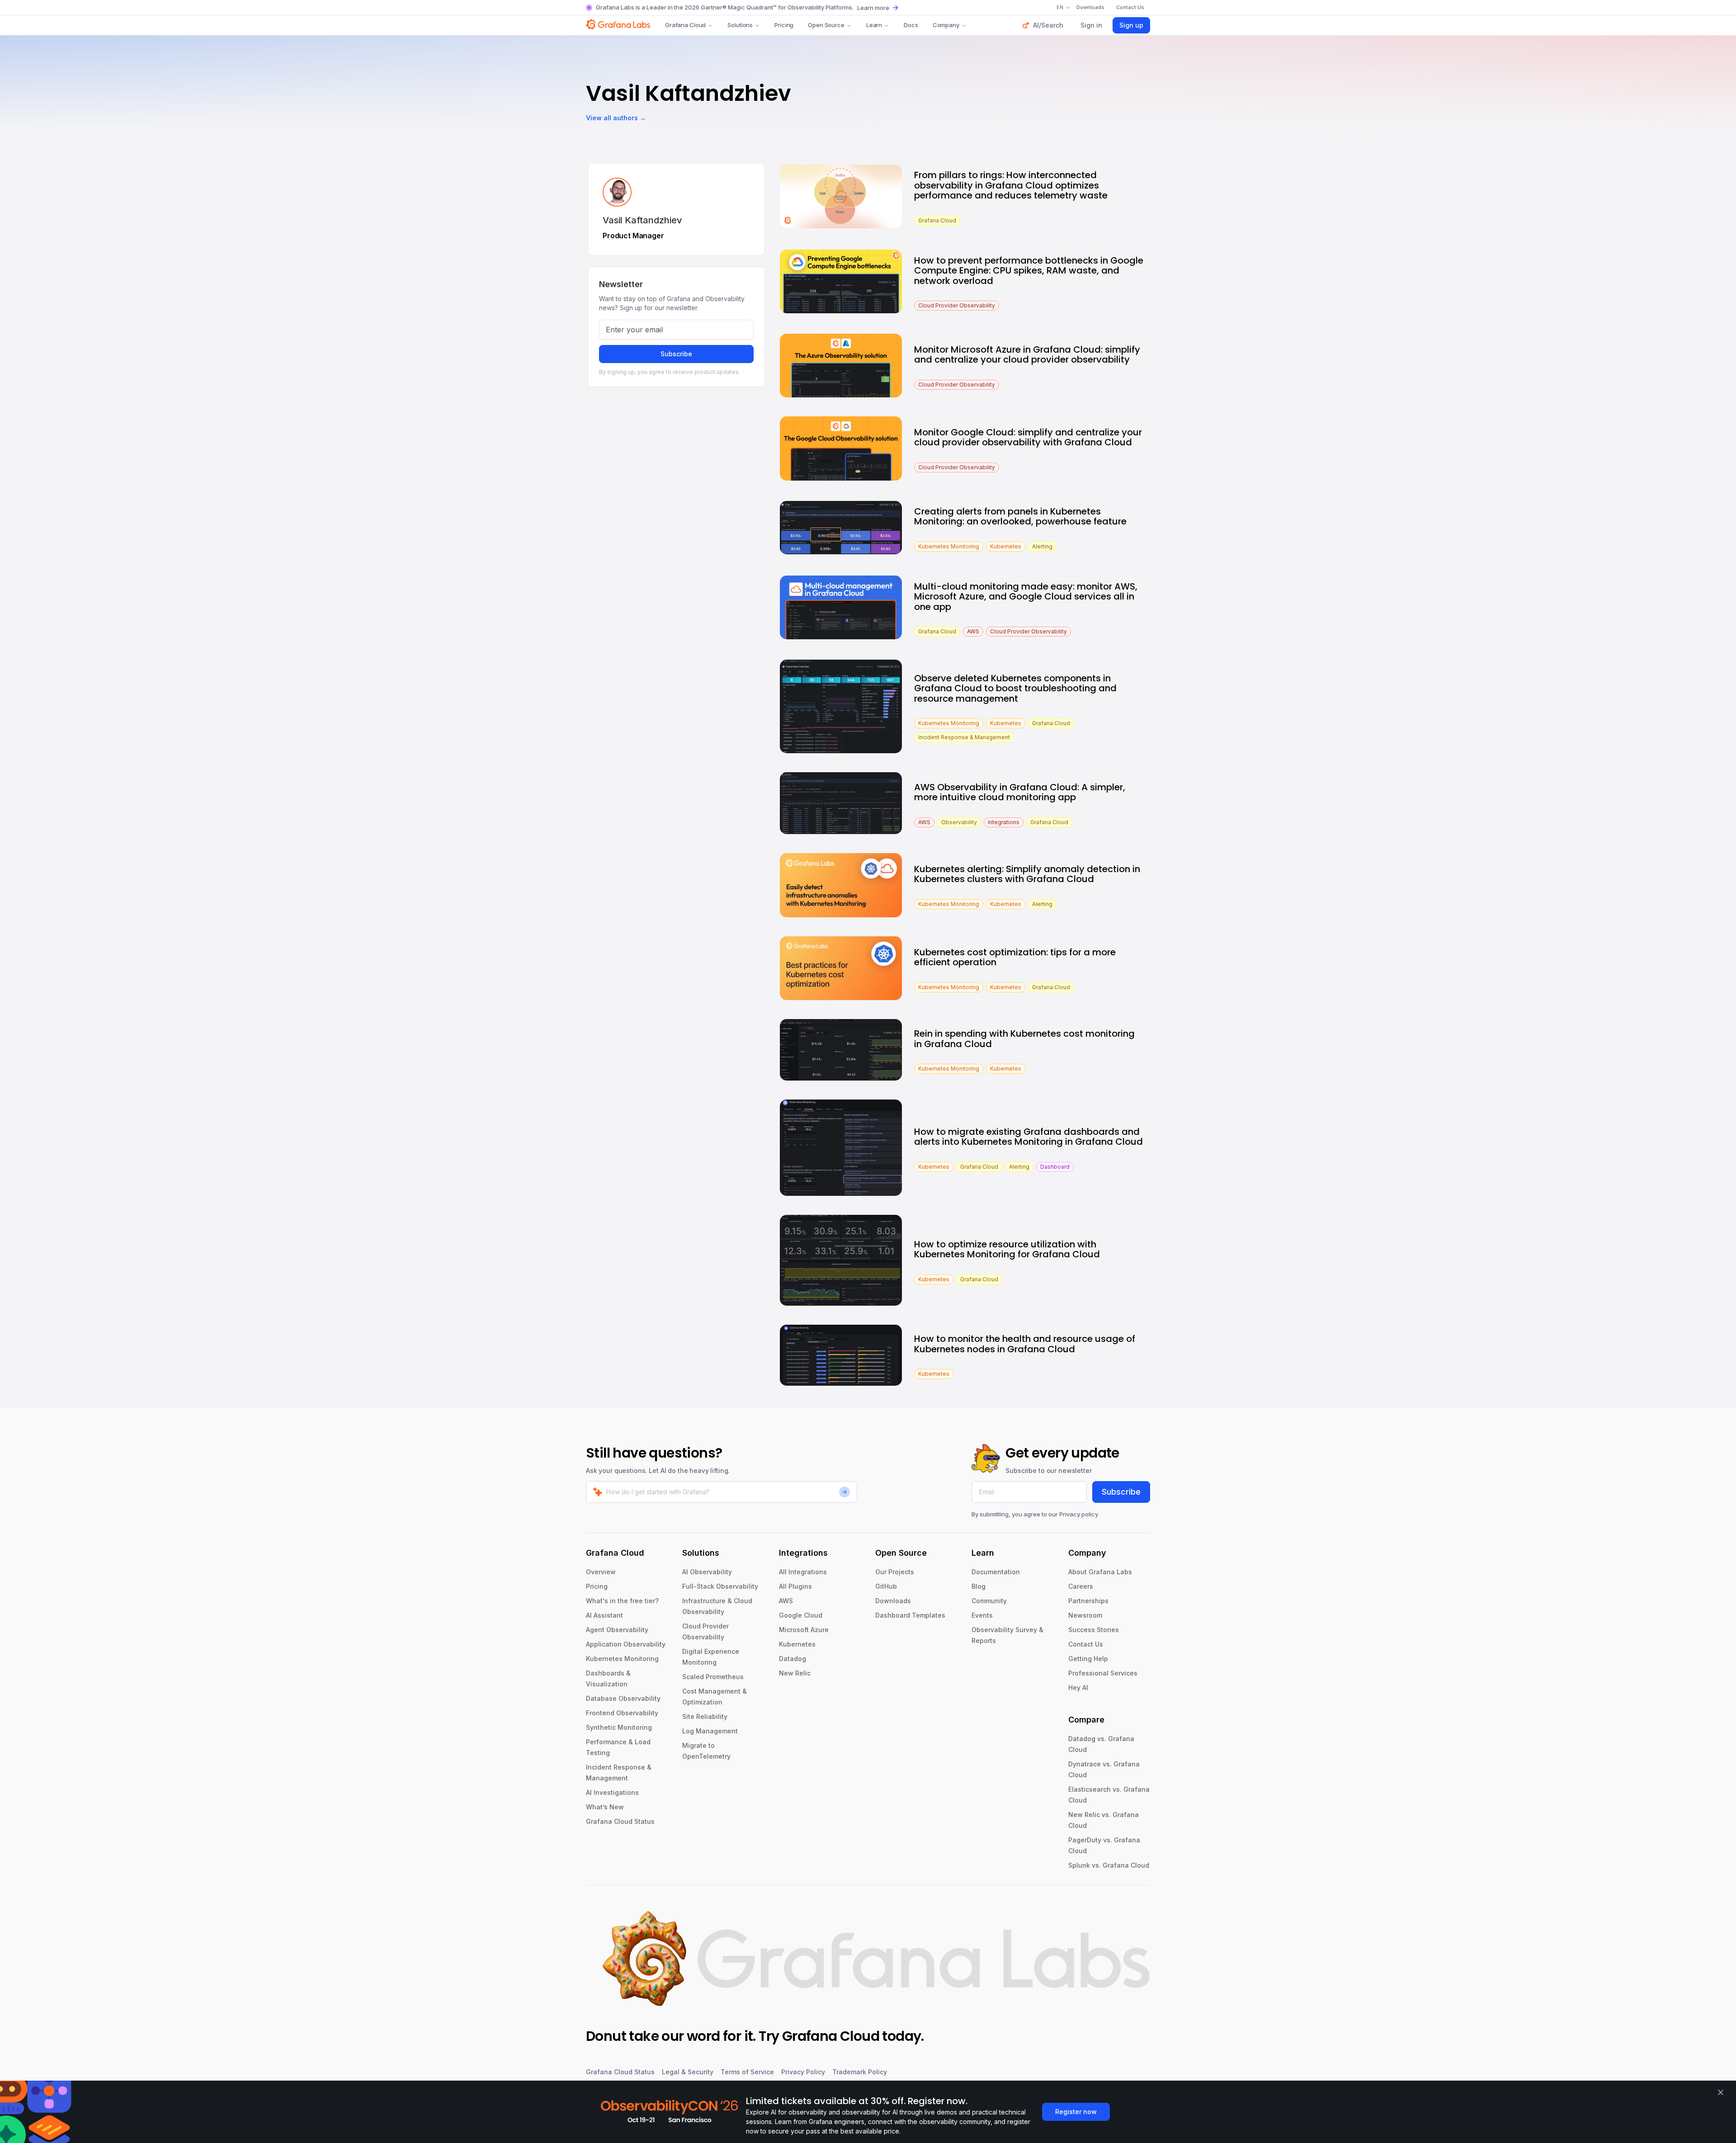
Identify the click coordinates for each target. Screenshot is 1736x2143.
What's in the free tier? (622, 1601)
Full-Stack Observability (720, 1586)
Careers (1081, 1586)
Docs (911, 25)
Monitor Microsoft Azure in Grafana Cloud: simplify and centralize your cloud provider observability (1027, 355)
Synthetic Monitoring (619, 1727)
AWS (786, 1601)
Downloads (893, 1601)
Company (946, 25)
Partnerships (1088, 1601)
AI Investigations (612, 1792)
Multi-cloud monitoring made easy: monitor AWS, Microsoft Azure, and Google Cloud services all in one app (1026, 597)
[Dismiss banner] (1721, 2092)
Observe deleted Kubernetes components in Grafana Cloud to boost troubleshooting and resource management (1015, 688)
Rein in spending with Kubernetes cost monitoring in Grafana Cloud (1024, 1039)
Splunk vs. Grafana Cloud (1109, 1865)
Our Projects (895, 1572)
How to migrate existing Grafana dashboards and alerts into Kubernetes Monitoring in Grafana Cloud (1028, 1137)
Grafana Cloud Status (620, 1821)
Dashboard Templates (910, 1615)
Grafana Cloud (685, 25)
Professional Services (1103, 1673)
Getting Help (1088, 1659)
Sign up (1131, 25)
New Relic (795, 1673)
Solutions (740, 25)
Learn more (873, 8)
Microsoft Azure (804, 1630)
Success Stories (1094, 1630)
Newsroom (1085, 1615)
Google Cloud (801, 1615)
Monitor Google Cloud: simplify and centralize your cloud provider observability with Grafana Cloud (1028, 437)
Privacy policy (1079, 1514)
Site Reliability (705, 1716)
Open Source (826, 25)
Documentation (996, 1572)
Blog (979, 1586)
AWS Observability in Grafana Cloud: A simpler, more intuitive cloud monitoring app (1020, 792)
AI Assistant (604, 1615)
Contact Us (1086, 1644)
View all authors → (616, 118)
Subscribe (676, 354)
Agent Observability (617, 1630)
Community (989, 1601)
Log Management (710, 1731)
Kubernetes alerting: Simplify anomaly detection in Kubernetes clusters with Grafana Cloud (1027, 874)
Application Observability (626, 1644)
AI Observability (707, 1572)
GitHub (886, 1586)
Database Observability (623, 1698)
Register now (1076, 2112)
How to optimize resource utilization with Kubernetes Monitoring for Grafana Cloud (1007, 1249)
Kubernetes (797, 1644)
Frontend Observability (622, 1713)
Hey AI (1078, 1687)
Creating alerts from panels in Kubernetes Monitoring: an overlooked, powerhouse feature (1020, 517)
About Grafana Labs (1100, 1572)
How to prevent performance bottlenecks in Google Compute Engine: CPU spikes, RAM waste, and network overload (1029, 271)
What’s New (605, 1807)
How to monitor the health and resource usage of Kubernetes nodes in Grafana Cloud (1025, 1344)
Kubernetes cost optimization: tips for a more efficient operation (1015, 957)
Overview (601, 1572)
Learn (874, 25)
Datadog (793, 1659)
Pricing (784, 25)
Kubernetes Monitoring (622, 1659)
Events (982, 1615)
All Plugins (795, 1586)
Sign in (1091, 25)
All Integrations (803, 1572)
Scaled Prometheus (713, 1677)
